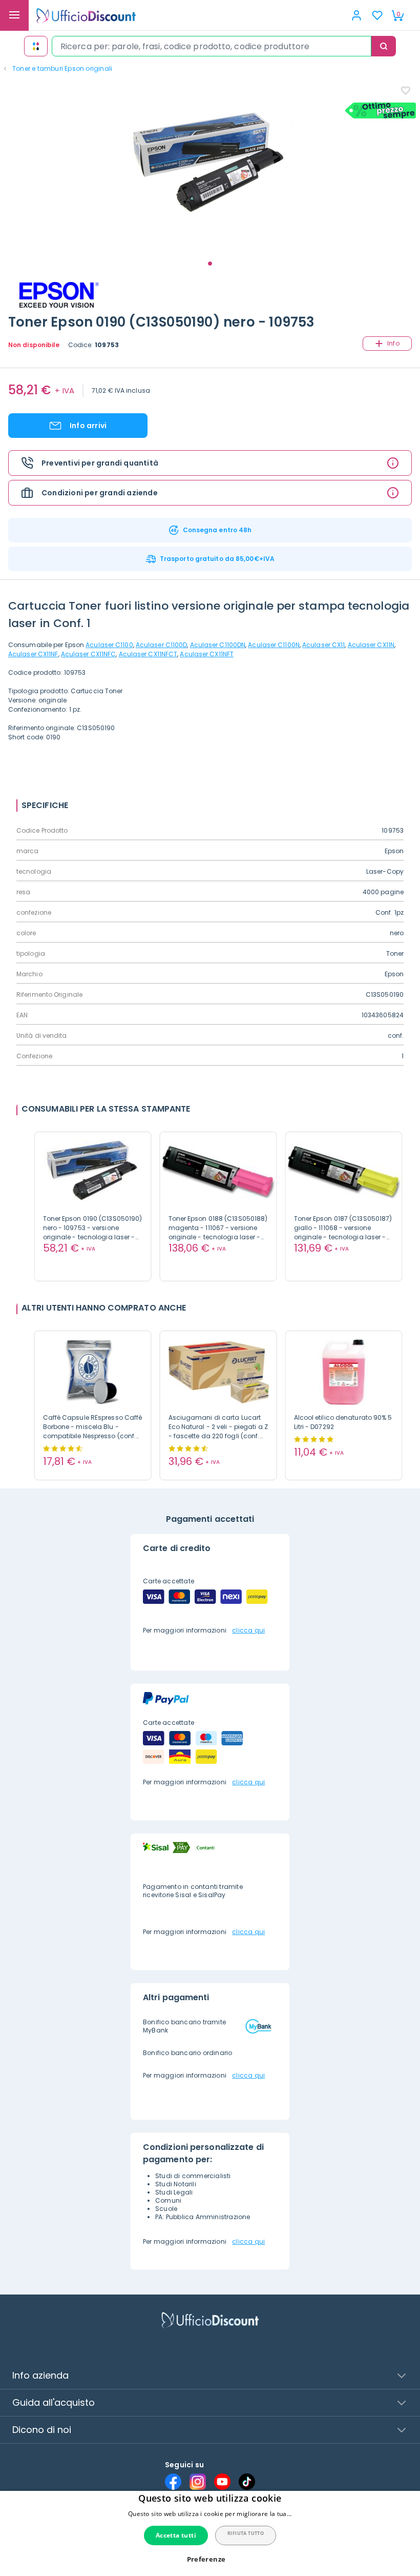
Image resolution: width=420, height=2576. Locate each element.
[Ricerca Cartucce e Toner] (36, 46)
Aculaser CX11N (371, 645)
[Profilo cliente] (356, 15)
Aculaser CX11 (323, 645)
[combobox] (212, 46)
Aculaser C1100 (109, 645)
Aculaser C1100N (274, 645)
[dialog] (210, 2533)
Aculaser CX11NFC (89, 654)
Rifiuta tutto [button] (246, 2533)
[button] (210, 2559)
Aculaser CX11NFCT (148, 654)
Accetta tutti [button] (176, 2535)
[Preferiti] (377, 15)
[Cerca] (384, 46)
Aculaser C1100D (162, 645)
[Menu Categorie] (14, 15)
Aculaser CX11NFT (207, 654)
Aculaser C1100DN (218, 645)
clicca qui (248, 1630)
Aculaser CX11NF (33, 654)
